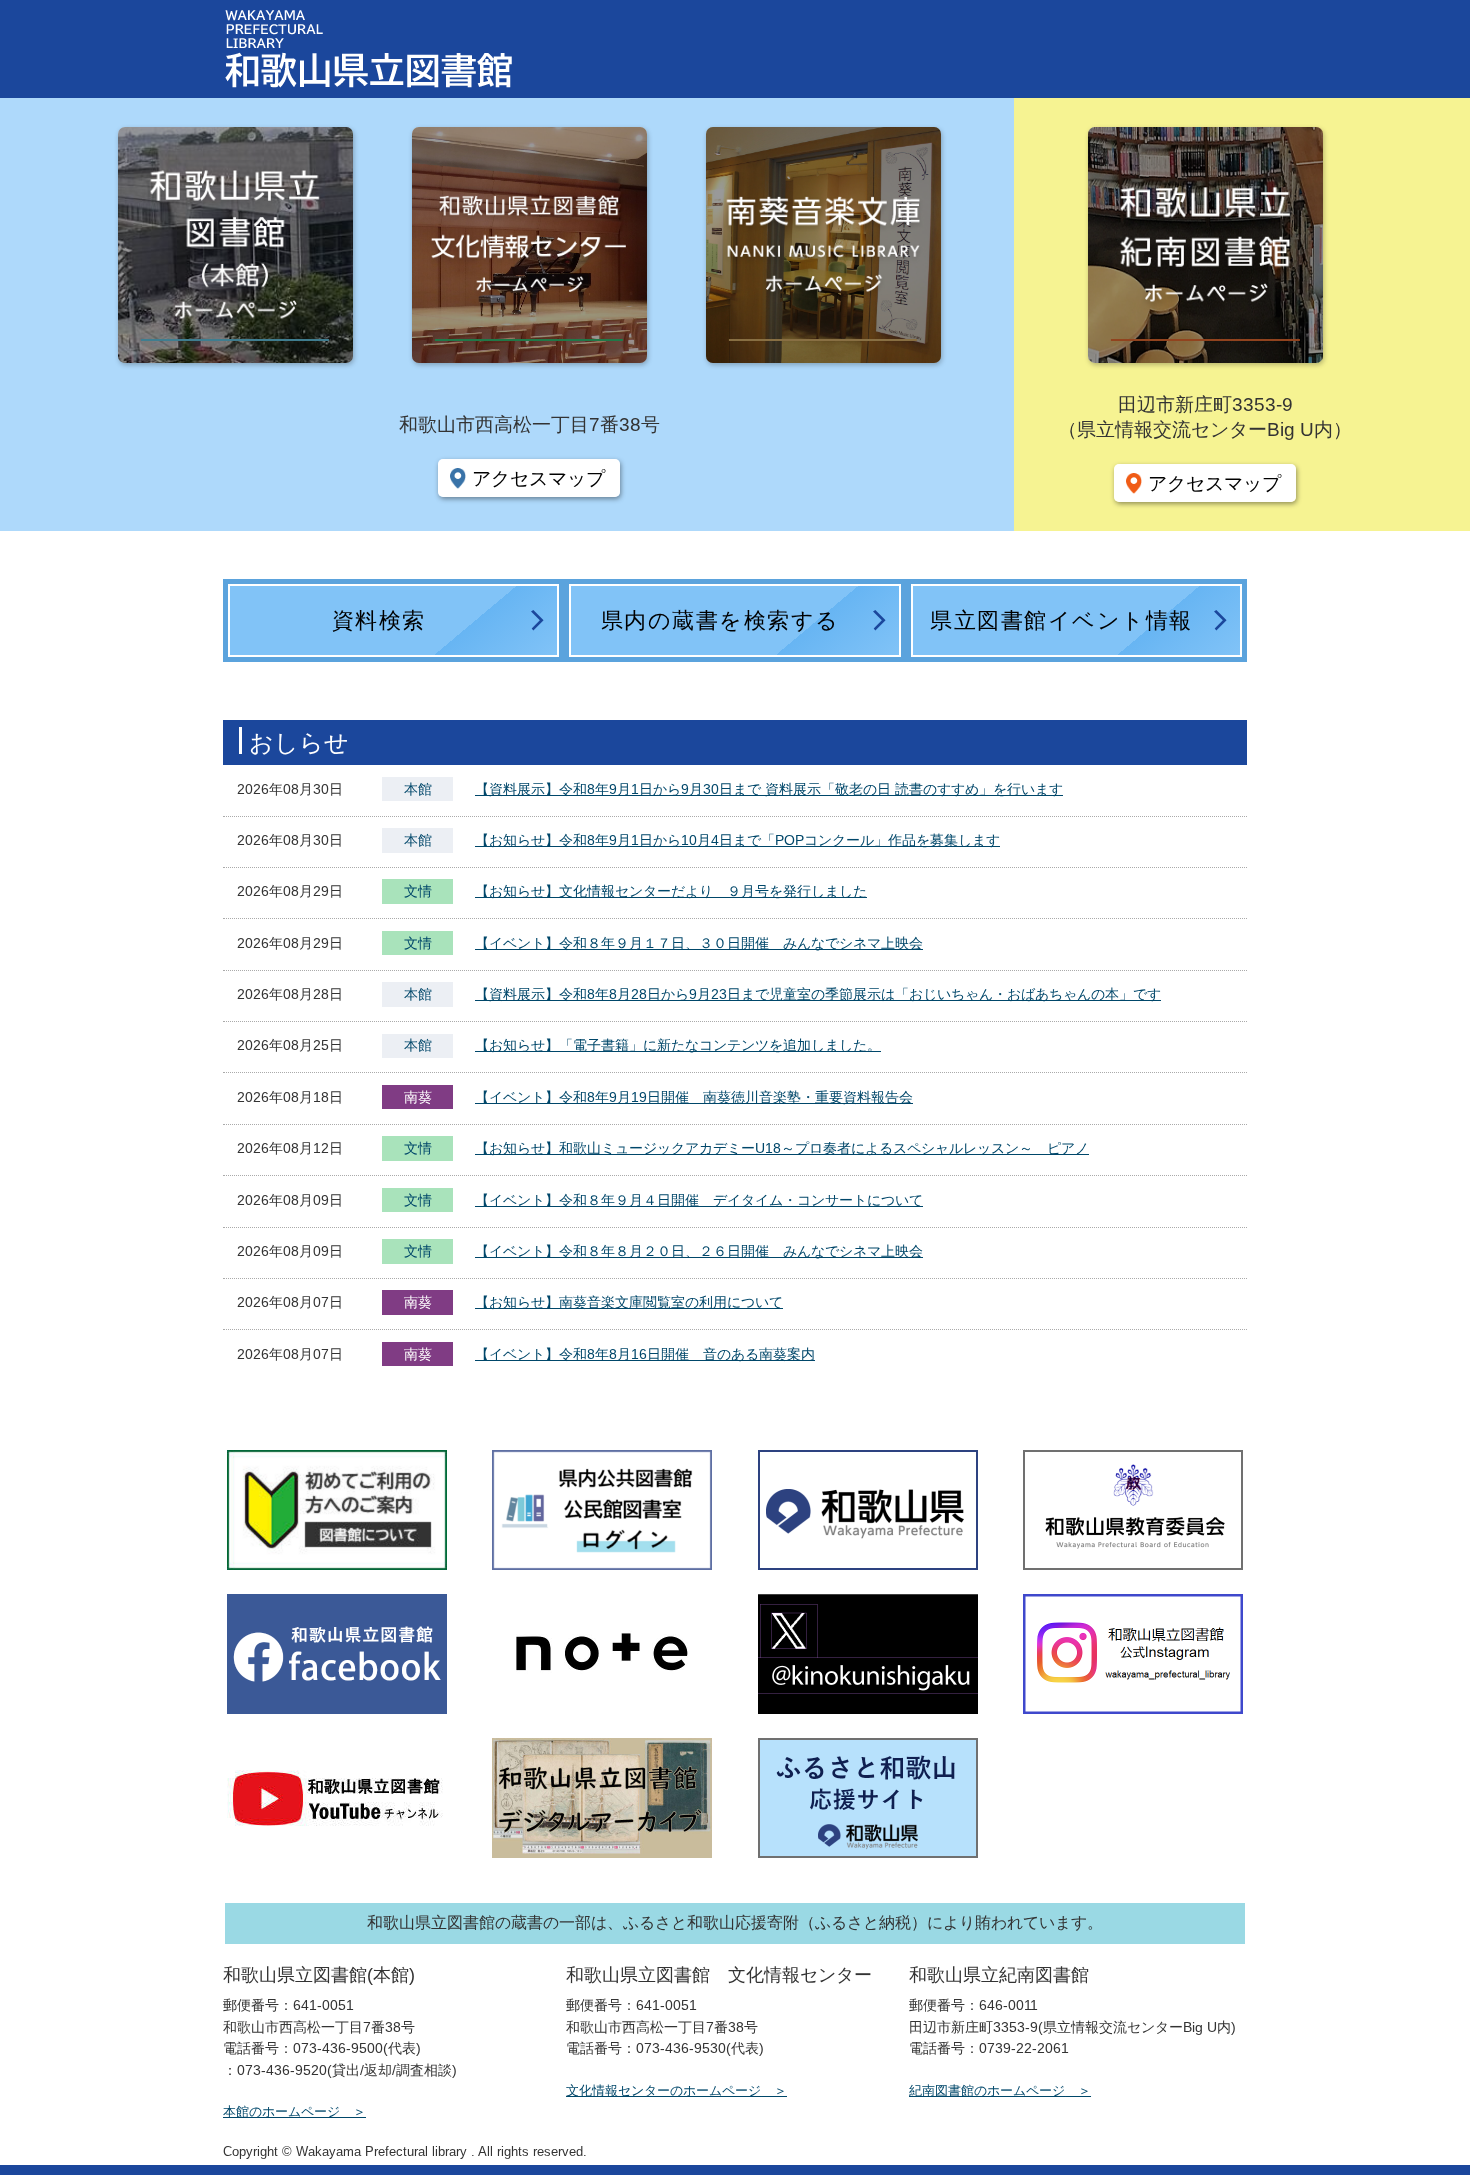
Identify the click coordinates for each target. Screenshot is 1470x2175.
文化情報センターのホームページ (663, 2090)
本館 (418, 789)
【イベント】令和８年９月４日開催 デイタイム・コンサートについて (699, 1200)
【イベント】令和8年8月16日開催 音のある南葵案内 (645, 1354)
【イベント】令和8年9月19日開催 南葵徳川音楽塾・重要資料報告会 (694, 1097)
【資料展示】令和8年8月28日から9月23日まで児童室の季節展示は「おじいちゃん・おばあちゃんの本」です (818, 994)
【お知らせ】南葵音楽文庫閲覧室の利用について (629, 1302)
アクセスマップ (538, 478)
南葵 (418, 1097)
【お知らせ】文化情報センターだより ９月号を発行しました (671, 891)
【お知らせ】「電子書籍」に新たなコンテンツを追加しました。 (678, 1045)
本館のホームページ (281, 2111)
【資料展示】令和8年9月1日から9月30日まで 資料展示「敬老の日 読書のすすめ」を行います (769, 789)
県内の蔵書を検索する (720, 620)
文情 (418, 893)
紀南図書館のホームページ (987, 2090)
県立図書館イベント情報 (1061, 620)
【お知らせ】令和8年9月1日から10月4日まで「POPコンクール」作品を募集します (737, 840)
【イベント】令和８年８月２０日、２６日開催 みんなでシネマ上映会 (699, 1251)
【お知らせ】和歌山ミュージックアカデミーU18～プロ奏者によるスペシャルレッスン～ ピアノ (782, 1148)
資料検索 (379, 620)
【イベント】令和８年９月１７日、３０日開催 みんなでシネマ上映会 (699, 943)
